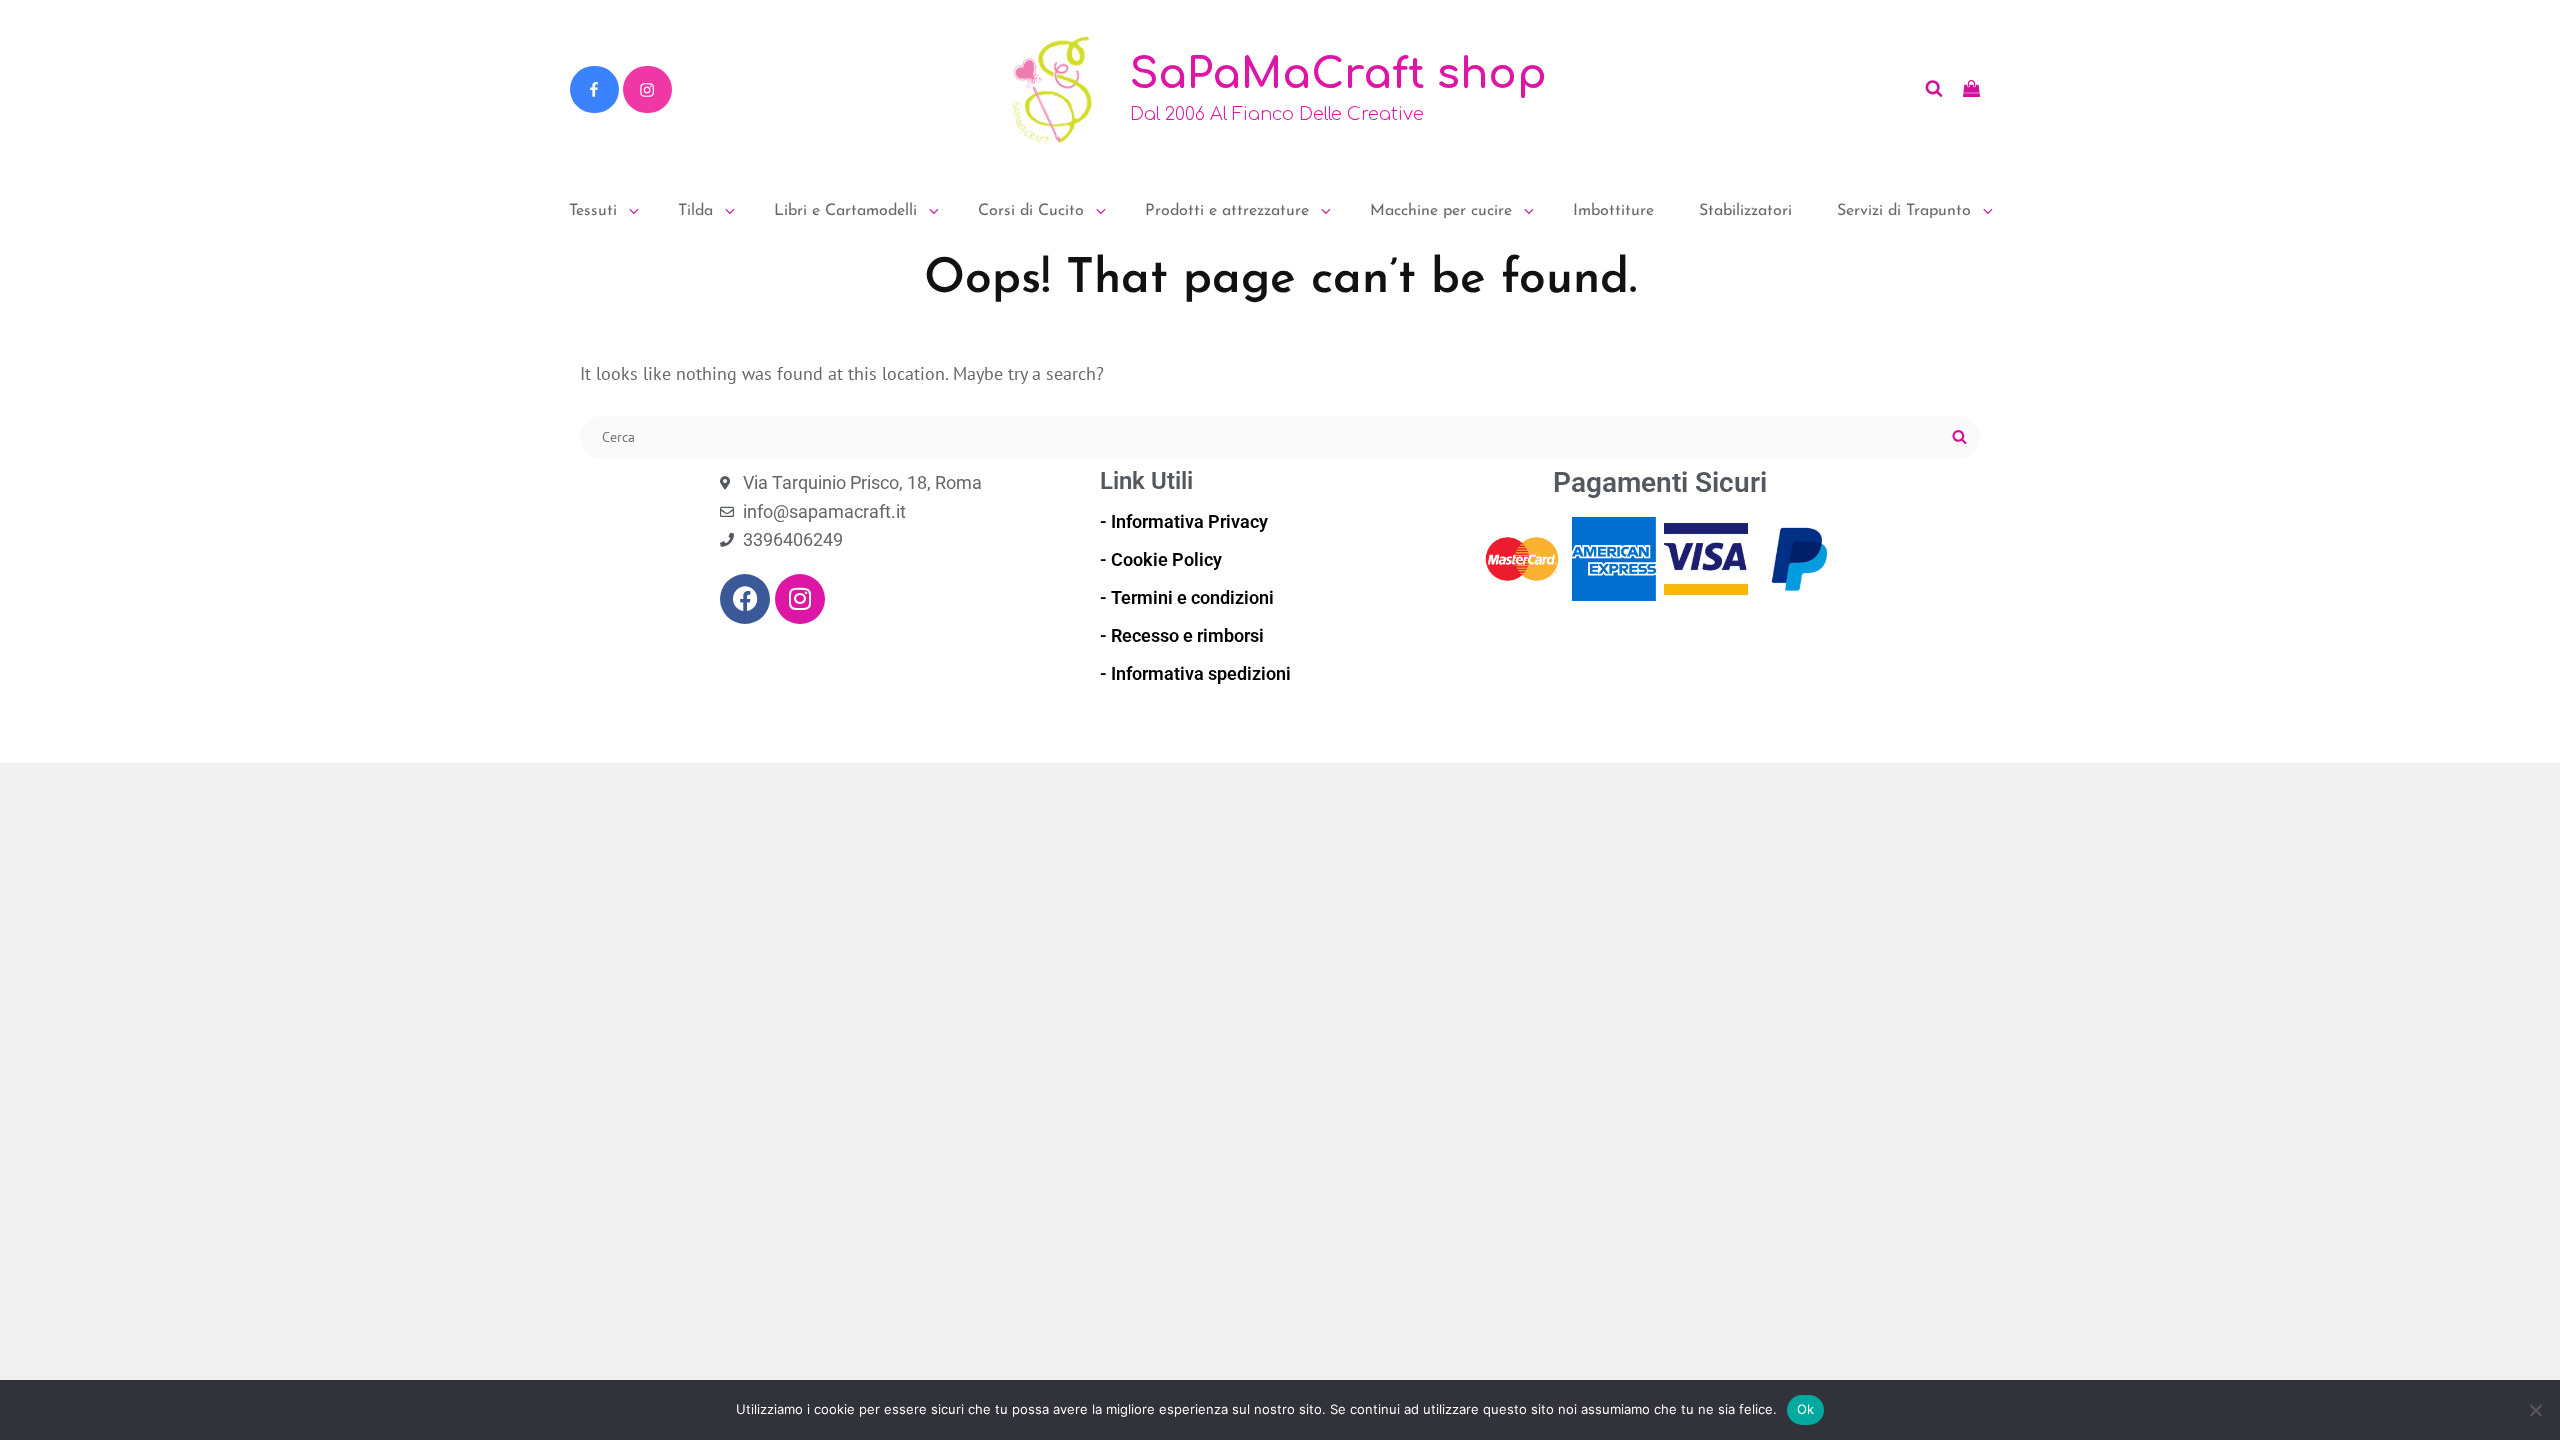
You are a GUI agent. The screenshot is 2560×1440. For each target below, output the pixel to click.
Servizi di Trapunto (1904, 211)
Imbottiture (1613, 211)
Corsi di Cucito (1031, 211)
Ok (1806, 1409)
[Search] (1959, 437)
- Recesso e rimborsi (1182, 635)
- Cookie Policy (1161, 559)
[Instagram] (647, 90)
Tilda (695, 211)
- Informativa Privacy (1184, 521)
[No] (2535, 1410)
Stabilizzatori (1745, 211)
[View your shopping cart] (1971, 89)
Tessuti (593, 211)
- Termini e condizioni (1187, 597)
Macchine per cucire (1441, 211)
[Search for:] (1280, 435)
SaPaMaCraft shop (1338, 74)
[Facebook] (594, 90)
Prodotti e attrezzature (1227, 211)
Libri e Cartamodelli (845, 211)
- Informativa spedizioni (1195, 673)
